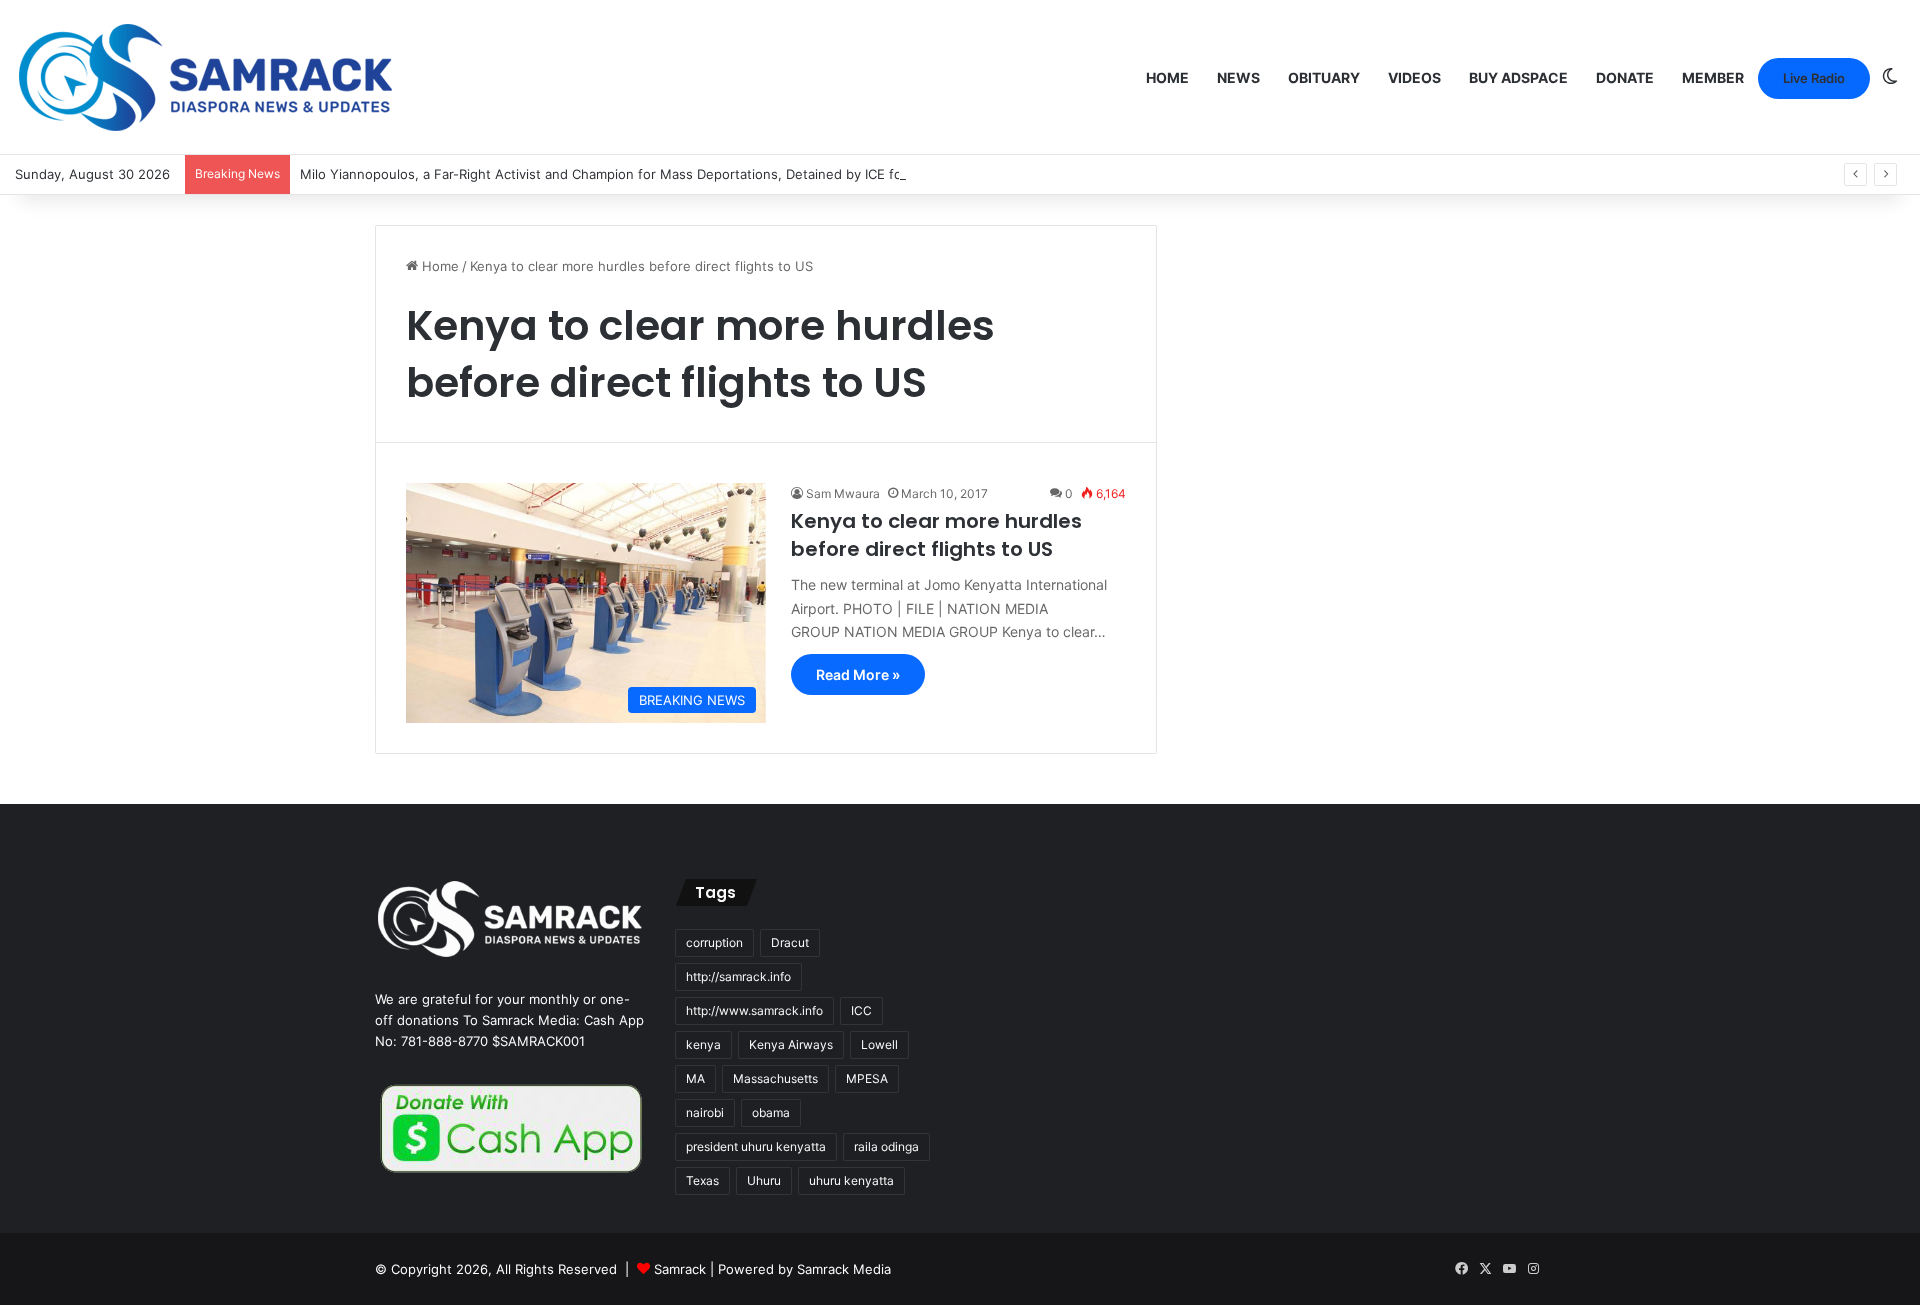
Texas (702, 1180)
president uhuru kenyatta (756, 1146)
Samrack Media (844, 1269)
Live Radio (1814, 78)
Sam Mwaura (843, 493)
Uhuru (764, 1180)
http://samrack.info (738, 976)
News (1238, 77)
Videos (1414, 77)
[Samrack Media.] (206, 77)
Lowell (879, 1044)
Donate (1625, 77)
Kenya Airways (791, 1044)
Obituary (1324, 77)
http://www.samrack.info (754, 1010)
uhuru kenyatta (851, 1180)
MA (695, 1078)
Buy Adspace (1518, 77)
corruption (714, 942)
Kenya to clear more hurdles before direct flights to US (936, 535)
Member (1713, 77)
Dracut (790, 942)
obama (771, 1112)
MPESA (867, 1078)
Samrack (680, 1269)
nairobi (705, 1112)
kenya (703, 1044)
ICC (861, 1010)
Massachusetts (775, 1078)
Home (1167, 77)
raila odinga (886, 1146)
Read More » (858, 674)
